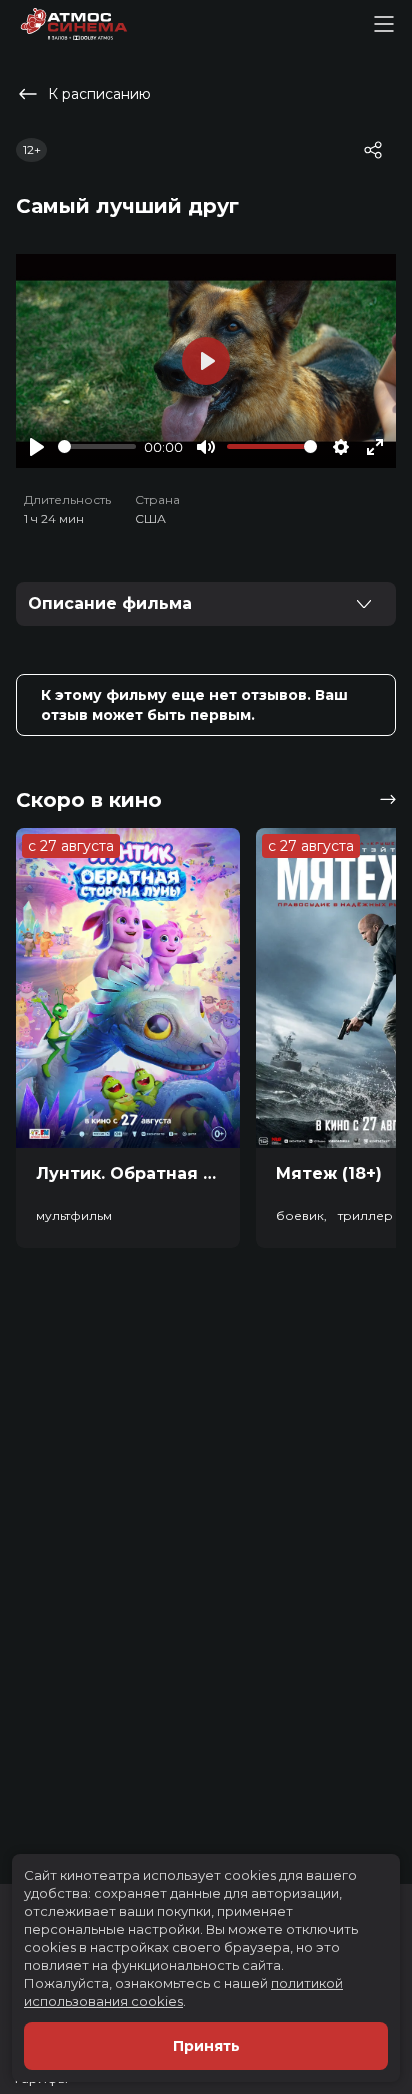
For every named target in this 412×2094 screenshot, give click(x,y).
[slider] (97, 446)
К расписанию (99, 94)
